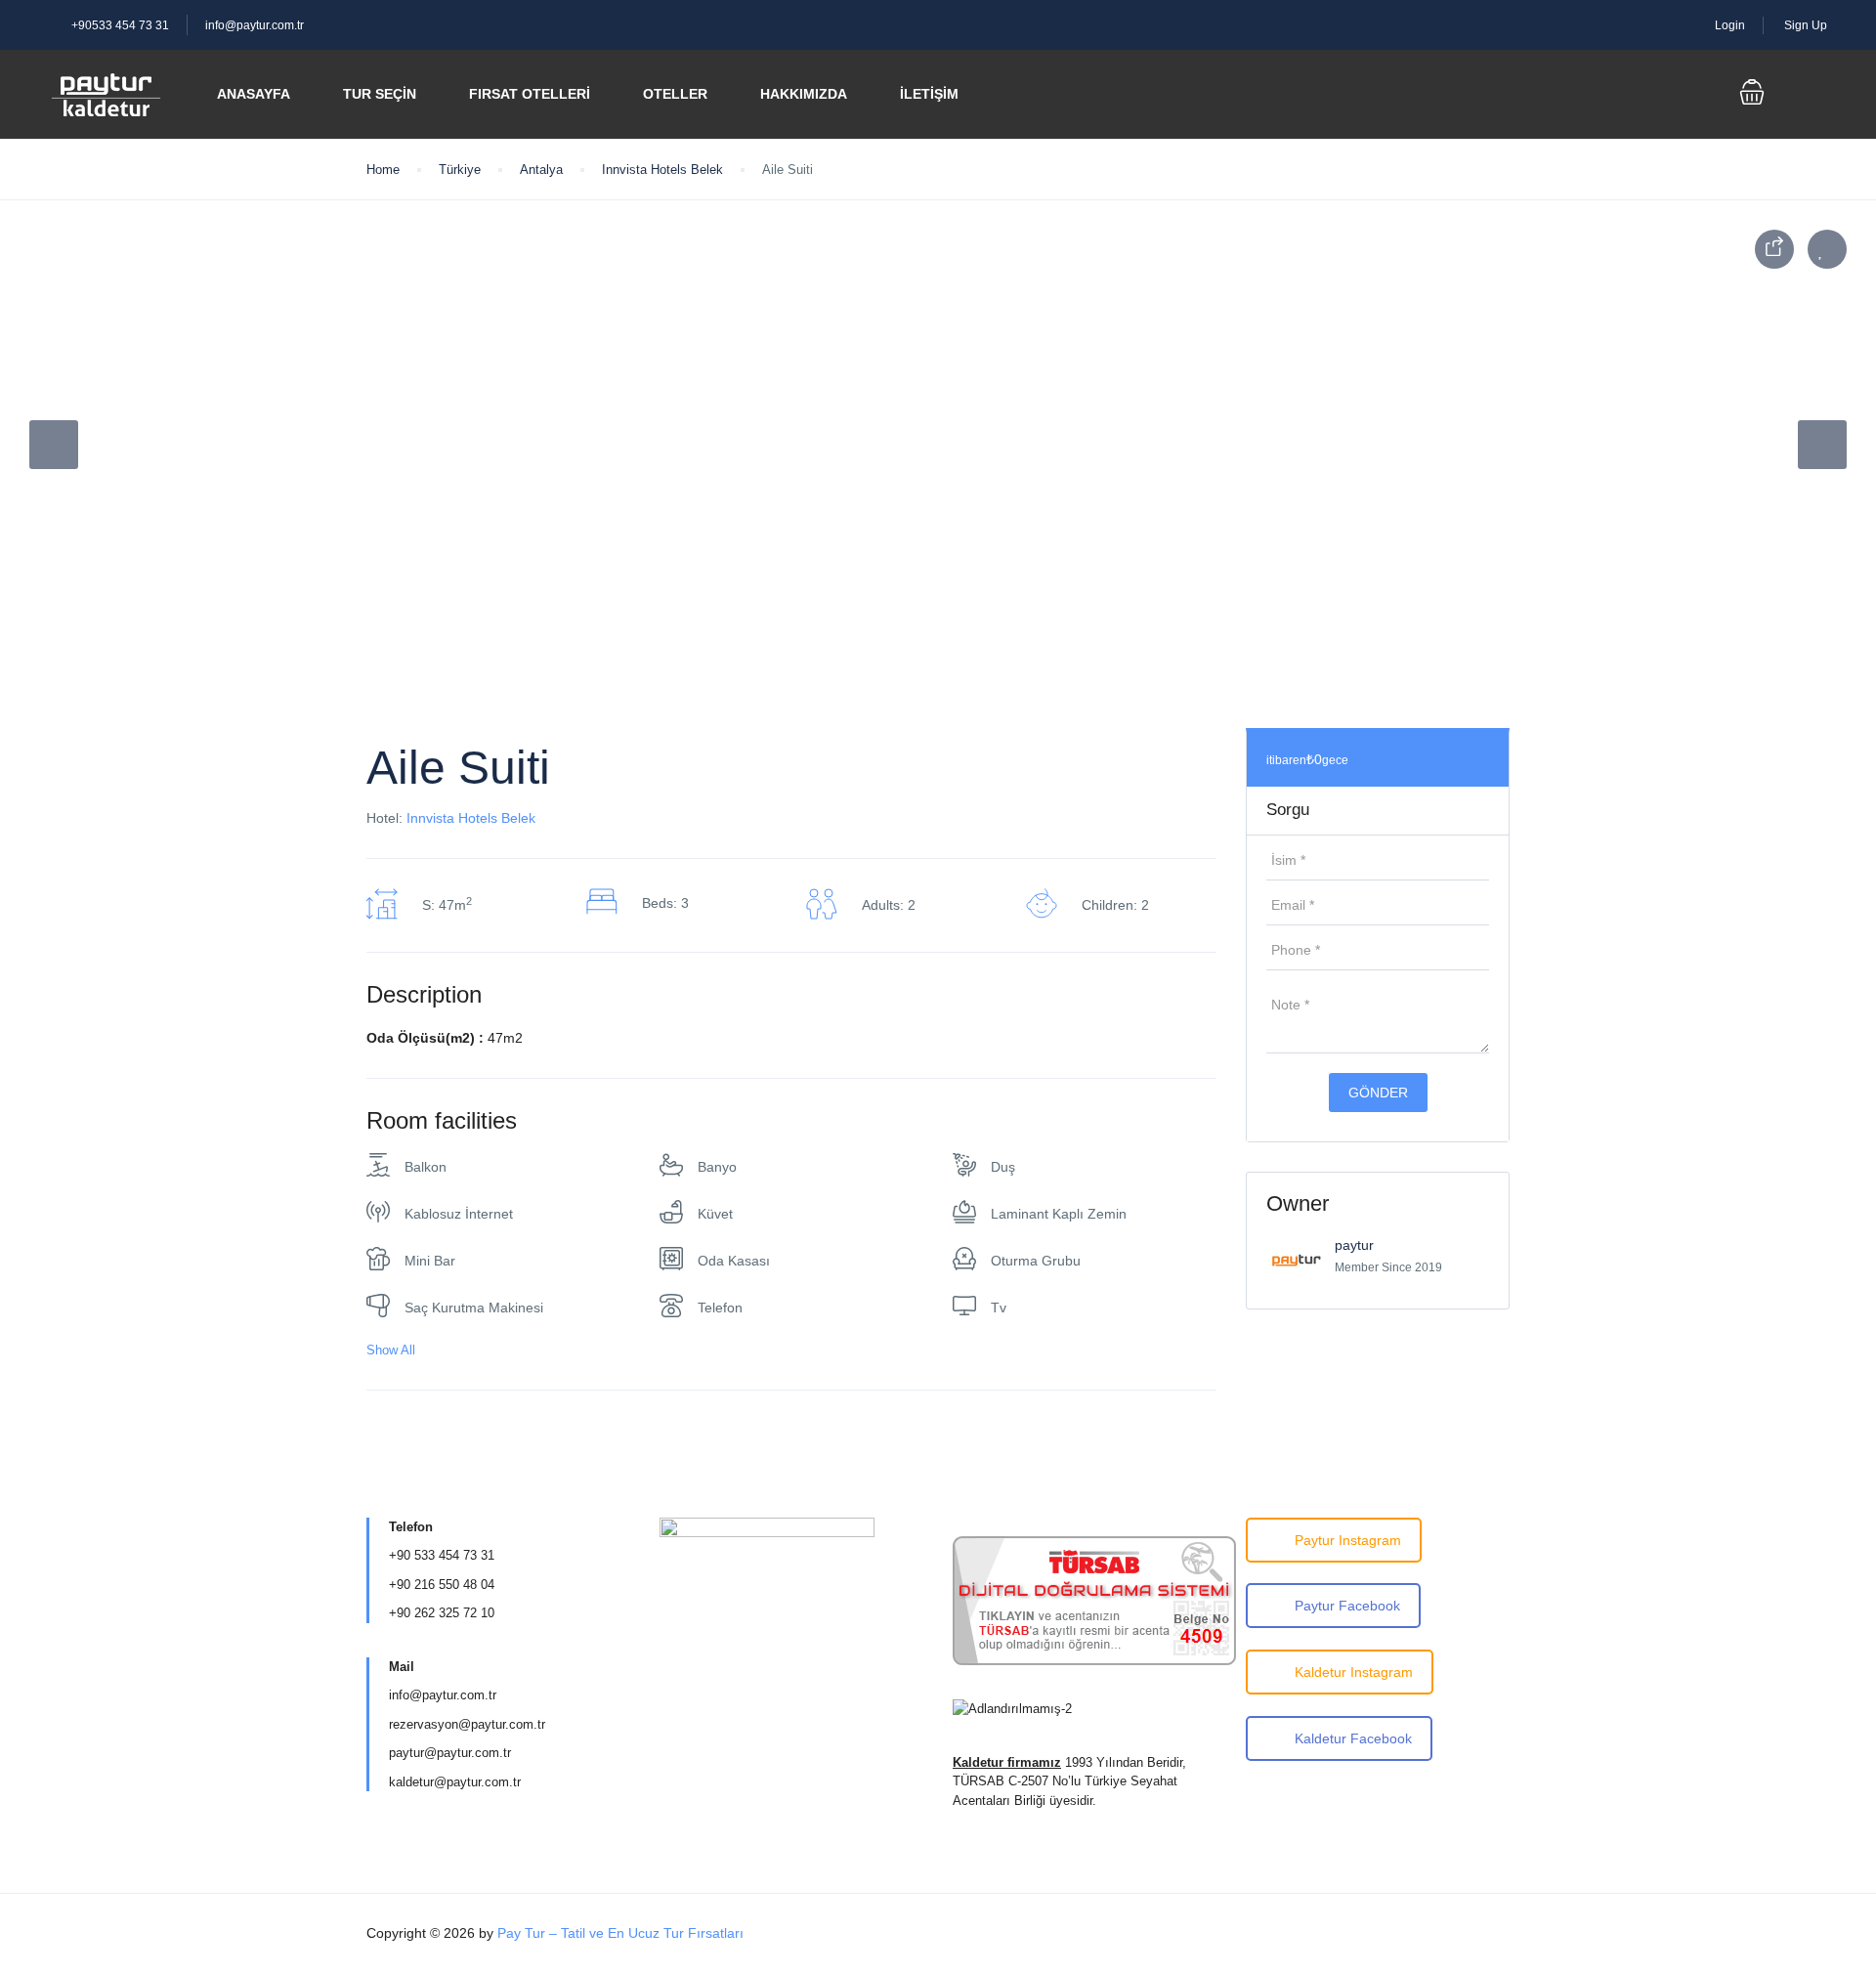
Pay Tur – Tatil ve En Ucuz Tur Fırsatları (620, 1933)
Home (383, 170)
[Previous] (54, 445)
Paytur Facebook (1347, 1606)
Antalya (541, 170)
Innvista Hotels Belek (662, 170)
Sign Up (1806, 25)
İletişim (929, 94)
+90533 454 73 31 (120, 25)
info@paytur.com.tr (255, 25)
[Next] (1822, 445)
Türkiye (460, 170)
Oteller (675, 94)
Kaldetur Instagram (1354, 1672)
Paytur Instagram (1348, 1540)
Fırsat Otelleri (530, 94)
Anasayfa (254, 94)
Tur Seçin (380, 94)
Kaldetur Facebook (1353, 1738)
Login (1730, 25)
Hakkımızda (804, 94)
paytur (1354, 1245)
